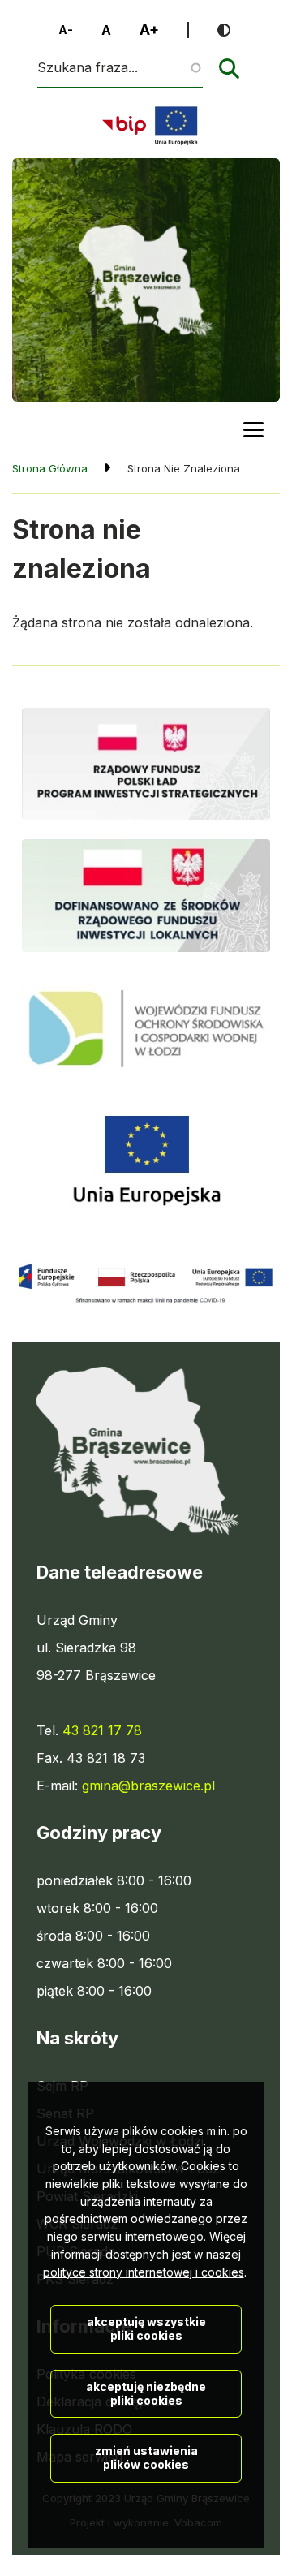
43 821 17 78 (102, 1730)
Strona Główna (50, 468)
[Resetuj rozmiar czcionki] (106, 30)
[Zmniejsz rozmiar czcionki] (66, 30)
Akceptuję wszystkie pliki (146, 2328)
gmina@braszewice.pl (148, 1786)
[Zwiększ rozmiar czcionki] (149, 30)
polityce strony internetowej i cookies (144, 2272)
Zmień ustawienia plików (146, 2458)
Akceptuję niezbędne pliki (146, 2393)
